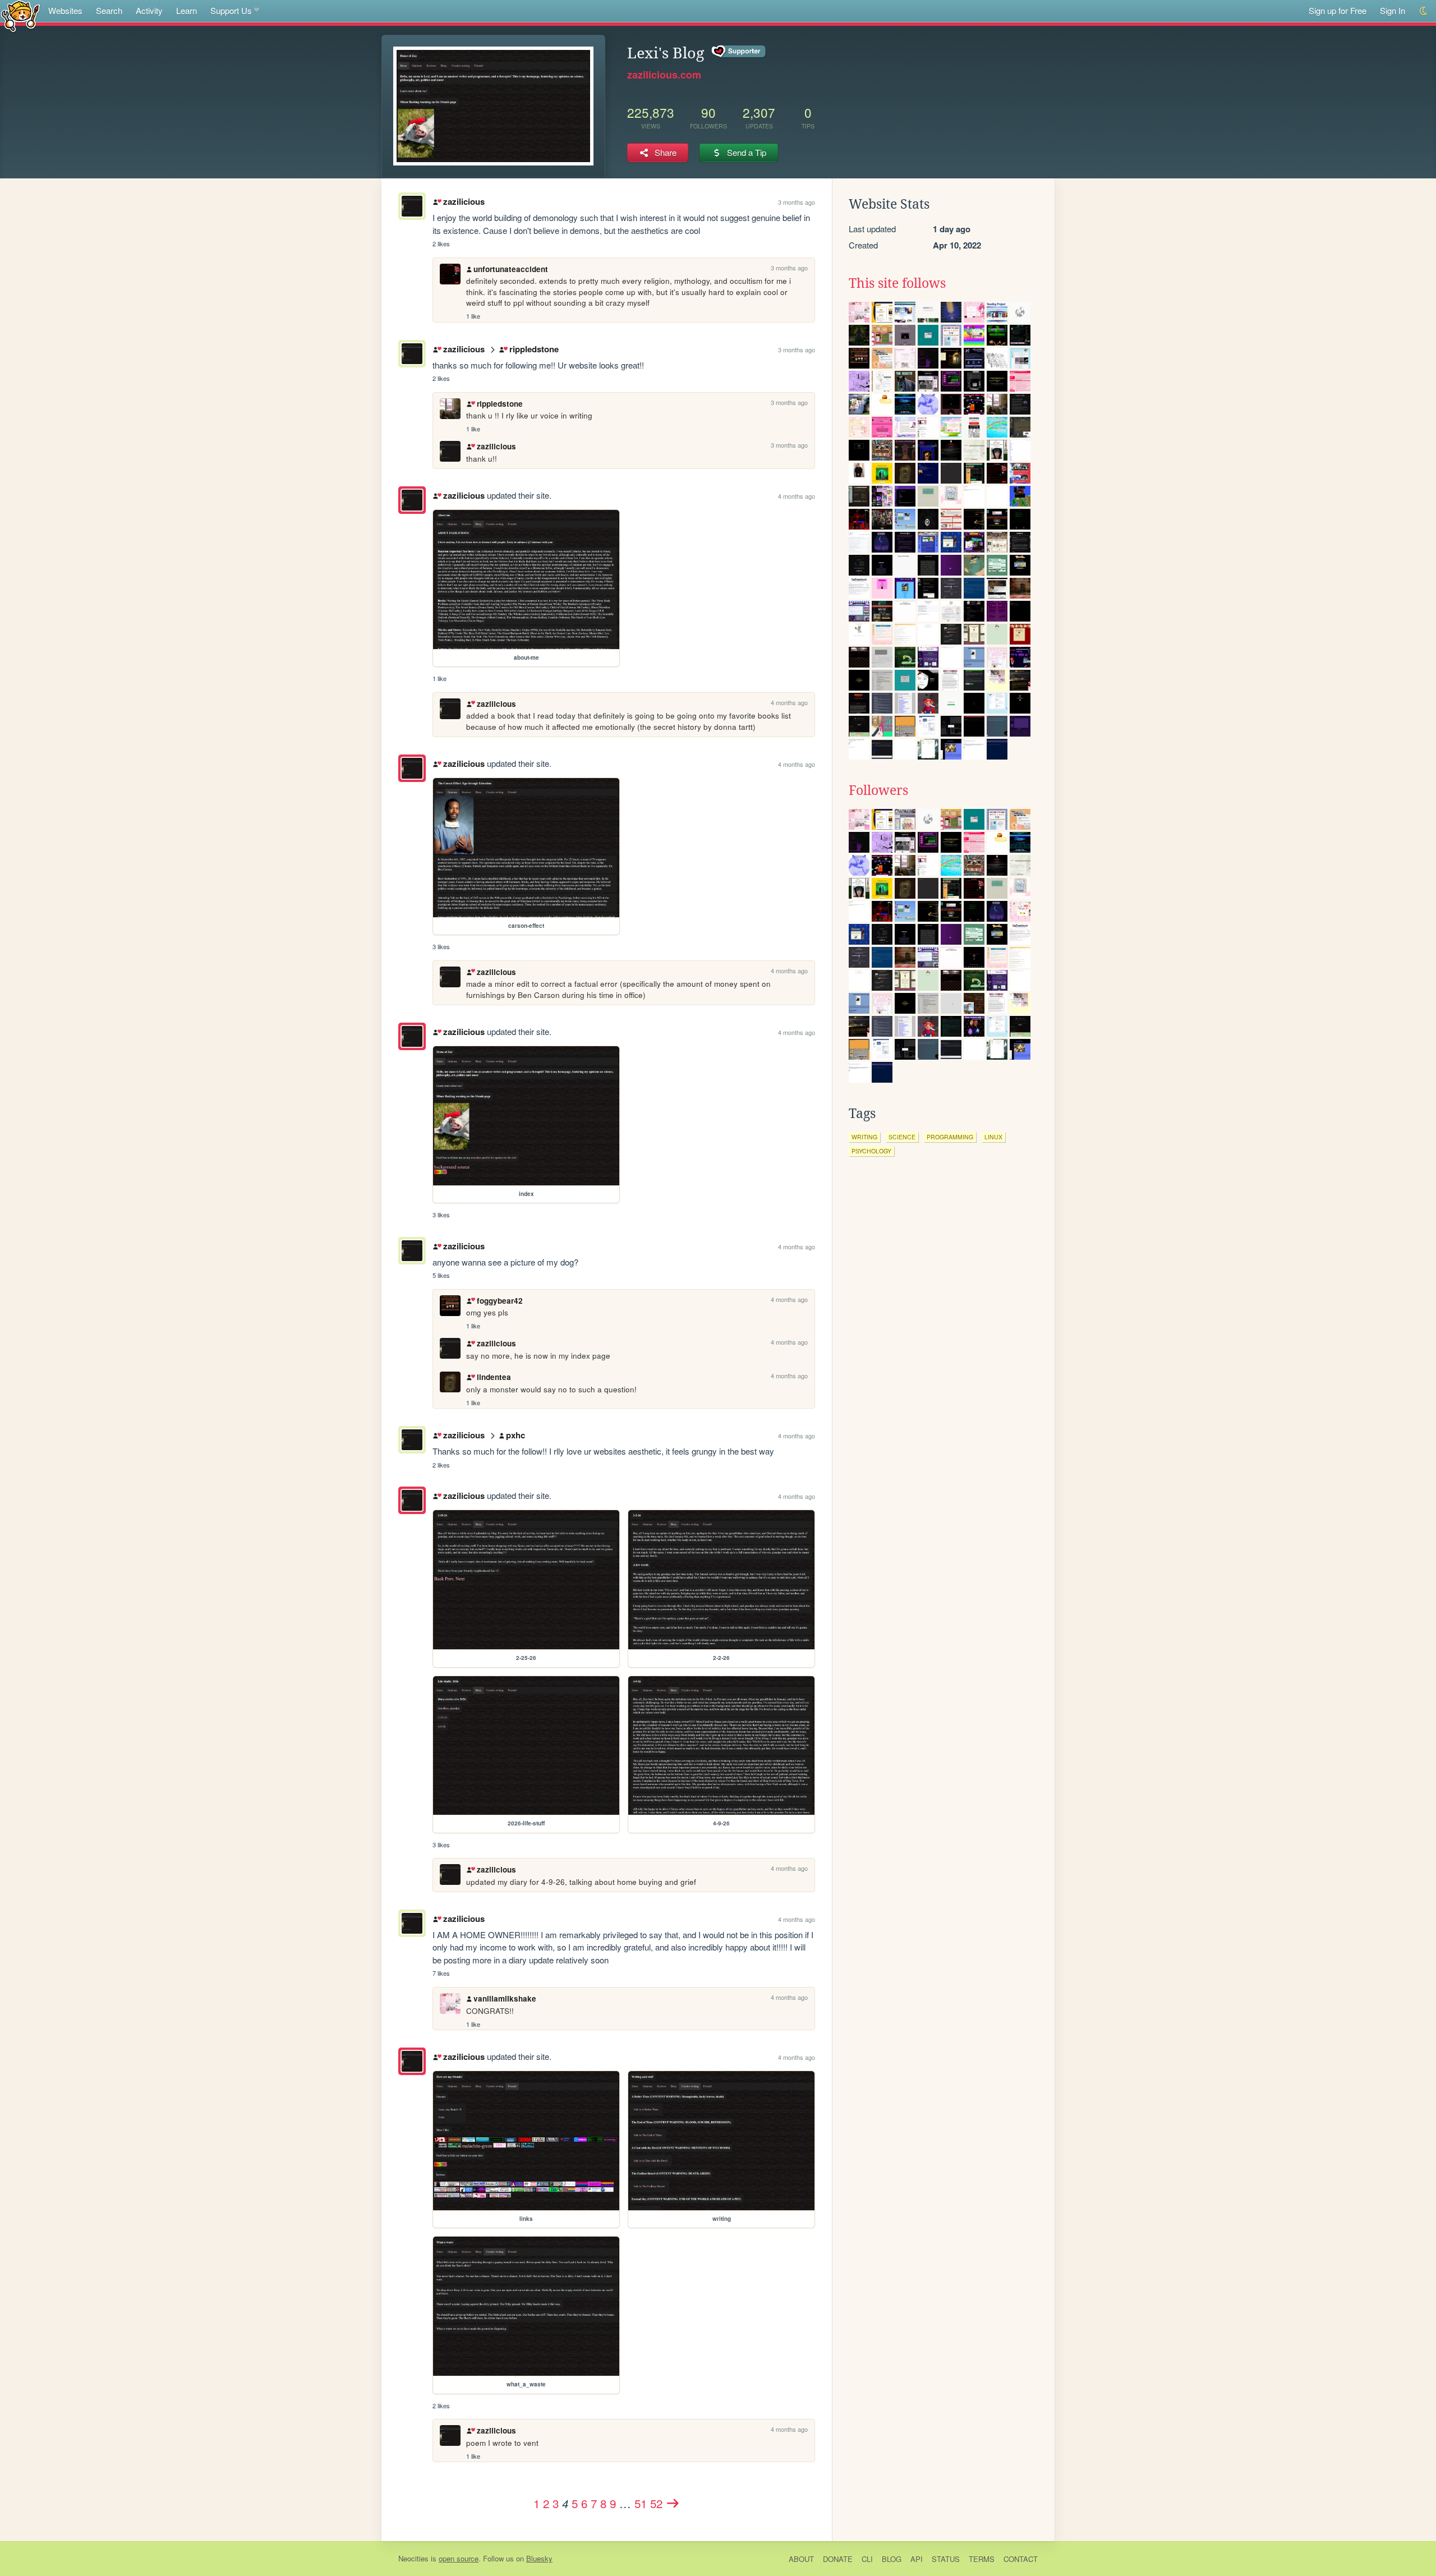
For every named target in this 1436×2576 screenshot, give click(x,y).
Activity (149, 10)
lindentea (494, 1377)
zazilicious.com (664, 75)
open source (459, 2558)
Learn (187, 10)
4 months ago (797, 496)
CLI (867, 2559)
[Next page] (673, 2503)
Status (946, 2559)
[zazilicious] (412, 500)
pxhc (516, 1435)
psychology (871, 1151)
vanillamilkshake (505, 1998)
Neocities (413, 2558)
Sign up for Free (1338, 10)
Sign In (1393, 10)
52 (656, 2503)
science (902, 1137)
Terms (982, 2559)
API (917, 2559)
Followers (878, 790)
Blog (892, 2559)
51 (641, 2503)
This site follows (897, 283)
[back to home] (20, 15)
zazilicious (464, 201)
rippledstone (534, 349)
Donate (838, 2559)
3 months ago (797, 202)
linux (993, 1137)
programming (950, 1137)
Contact (1021, 2559)
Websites (65, 10)
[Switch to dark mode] (1424, 11)
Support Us (231, 10)
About (801, 2559)
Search (109, 10)
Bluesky (539, 2558)
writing (864, 1137)
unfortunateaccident (511, 269)
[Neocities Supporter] (739, 52)
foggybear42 (500, 1301)
